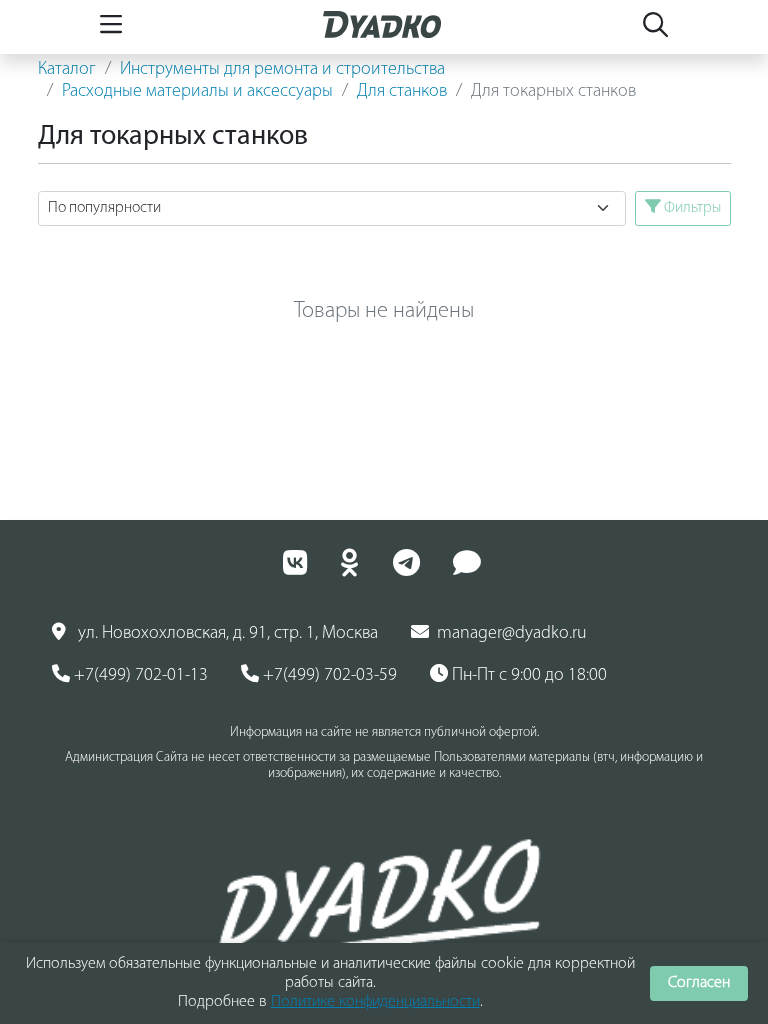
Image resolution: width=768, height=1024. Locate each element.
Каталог (67, 70)
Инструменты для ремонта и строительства (282, 70)
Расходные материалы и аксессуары (197, 92)
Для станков (402, 92)
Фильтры (691, 208)
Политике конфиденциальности (375, 1002)
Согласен (699, 983)
